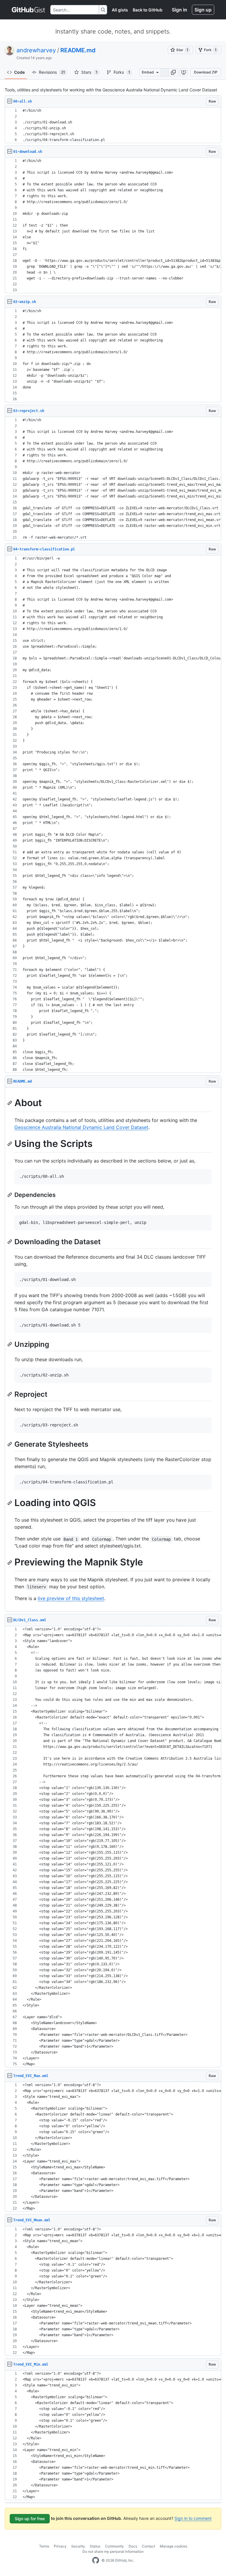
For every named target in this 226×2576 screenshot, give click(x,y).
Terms (44, 2546)
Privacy (60, 2546)
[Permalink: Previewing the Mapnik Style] (10, 1562)
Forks (122, 72)
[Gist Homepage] (29, 10)
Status (95, 2546)
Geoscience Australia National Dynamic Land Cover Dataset (81, 1127)
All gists (120, 10)
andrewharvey (36, 50)
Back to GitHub (148, 10)
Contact (148, 2546)
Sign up (203, 10)
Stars (89, 72)
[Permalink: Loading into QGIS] (10, 1503)
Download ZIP (206, 72)
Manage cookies (173, 2546)
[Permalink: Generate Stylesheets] (10, 1444)
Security (78, 2546)
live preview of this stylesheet (71, 1598)
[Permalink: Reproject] (10, 1394)
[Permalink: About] (10, 1103)
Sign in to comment (193, 2518)
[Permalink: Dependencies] (10, 1195)
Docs (133, 2546)
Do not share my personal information (113, 2551)
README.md (78, 50)
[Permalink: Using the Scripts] (10, 1144)
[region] (113, 125)
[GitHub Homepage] (96, 2560)
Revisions (52, 72)
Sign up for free (30, 2519)
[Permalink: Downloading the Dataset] (10, 1242)
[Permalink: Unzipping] (10, 1344)
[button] (173, 72)
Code (19, 72)
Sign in (180, 10)
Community (114, 2546)
